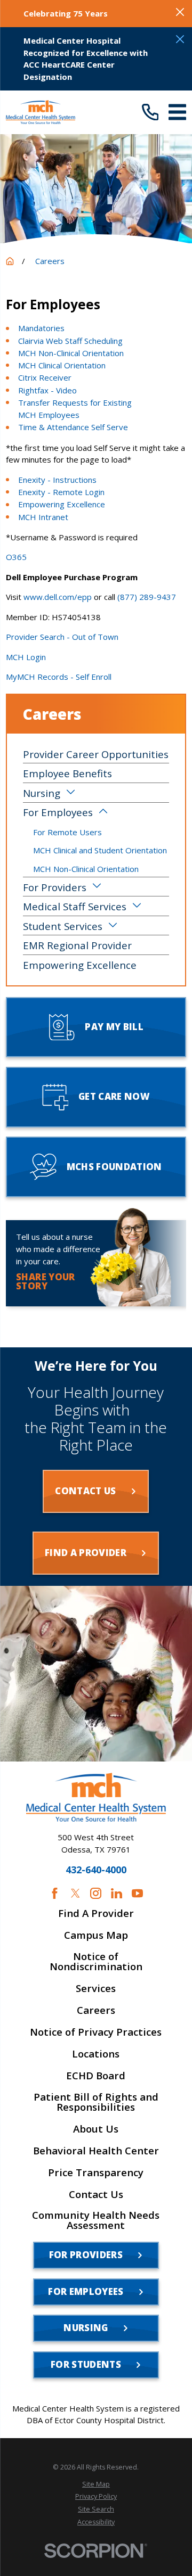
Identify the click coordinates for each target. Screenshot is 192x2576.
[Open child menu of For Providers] (97, 887)
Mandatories (41, 328)
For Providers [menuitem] (55, 887)
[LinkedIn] (117, 1893)
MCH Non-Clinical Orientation (71, 353)
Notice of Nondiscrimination (96, 1962)
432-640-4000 (96, 1870)
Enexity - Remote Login (61, 492)
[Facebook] (55, 1893)
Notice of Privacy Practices (96, 2032)
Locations (96, 2054)
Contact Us (96, 2195)
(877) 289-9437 (147, 597)
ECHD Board (96, 2076)
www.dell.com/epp (58, 597)
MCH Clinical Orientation (62, 365)
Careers (96, 2010)
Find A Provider (96, 1914)
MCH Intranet (43, 517)
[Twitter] (75, 1893)
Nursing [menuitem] (42, 793)
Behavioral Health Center (96, 2151)
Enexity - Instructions (57, 480)
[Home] (40, 112)
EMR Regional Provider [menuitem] (77, 945)
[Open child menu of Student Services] (113, 926)
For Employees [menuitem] (58, 812)
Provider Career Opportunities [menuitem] (96, 754)
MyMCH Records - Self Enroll (59, 677)
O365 (16, 557)
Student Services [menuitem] (63, 926)
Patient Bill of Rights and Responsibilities (96, 2102)
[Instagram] (96, 1893)
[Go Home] (10, 261)
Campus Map (96, 1935)
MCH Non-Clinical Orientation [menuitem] (86, 869)
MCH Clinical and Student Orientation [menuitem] (100, 850)
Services (96, 1989)
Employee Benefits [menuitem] (67, 773)
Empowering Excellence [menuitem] (80, 965)
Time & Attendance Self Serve (73, 427)
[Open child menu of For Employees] (103, 812)
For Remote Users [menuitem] (67, 832)
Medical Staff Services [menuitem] (75, 906)
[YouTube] (137, 1893)
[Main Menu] (177, 112)
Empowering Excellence (62, 504)
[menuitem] (96, 2484)
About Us (96, 2129)
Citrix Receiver (45, 377)
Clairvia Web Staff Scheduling (70, 341)
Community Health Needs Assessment (96, 2220)
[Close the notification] (180, 12)
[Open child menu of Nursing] (71, 793)
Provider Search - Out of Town (62, 637)
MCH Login (26, 657)
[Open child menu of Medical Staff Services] (137, 906)
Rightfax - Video (47, 390)
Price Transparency (96, 2173)
